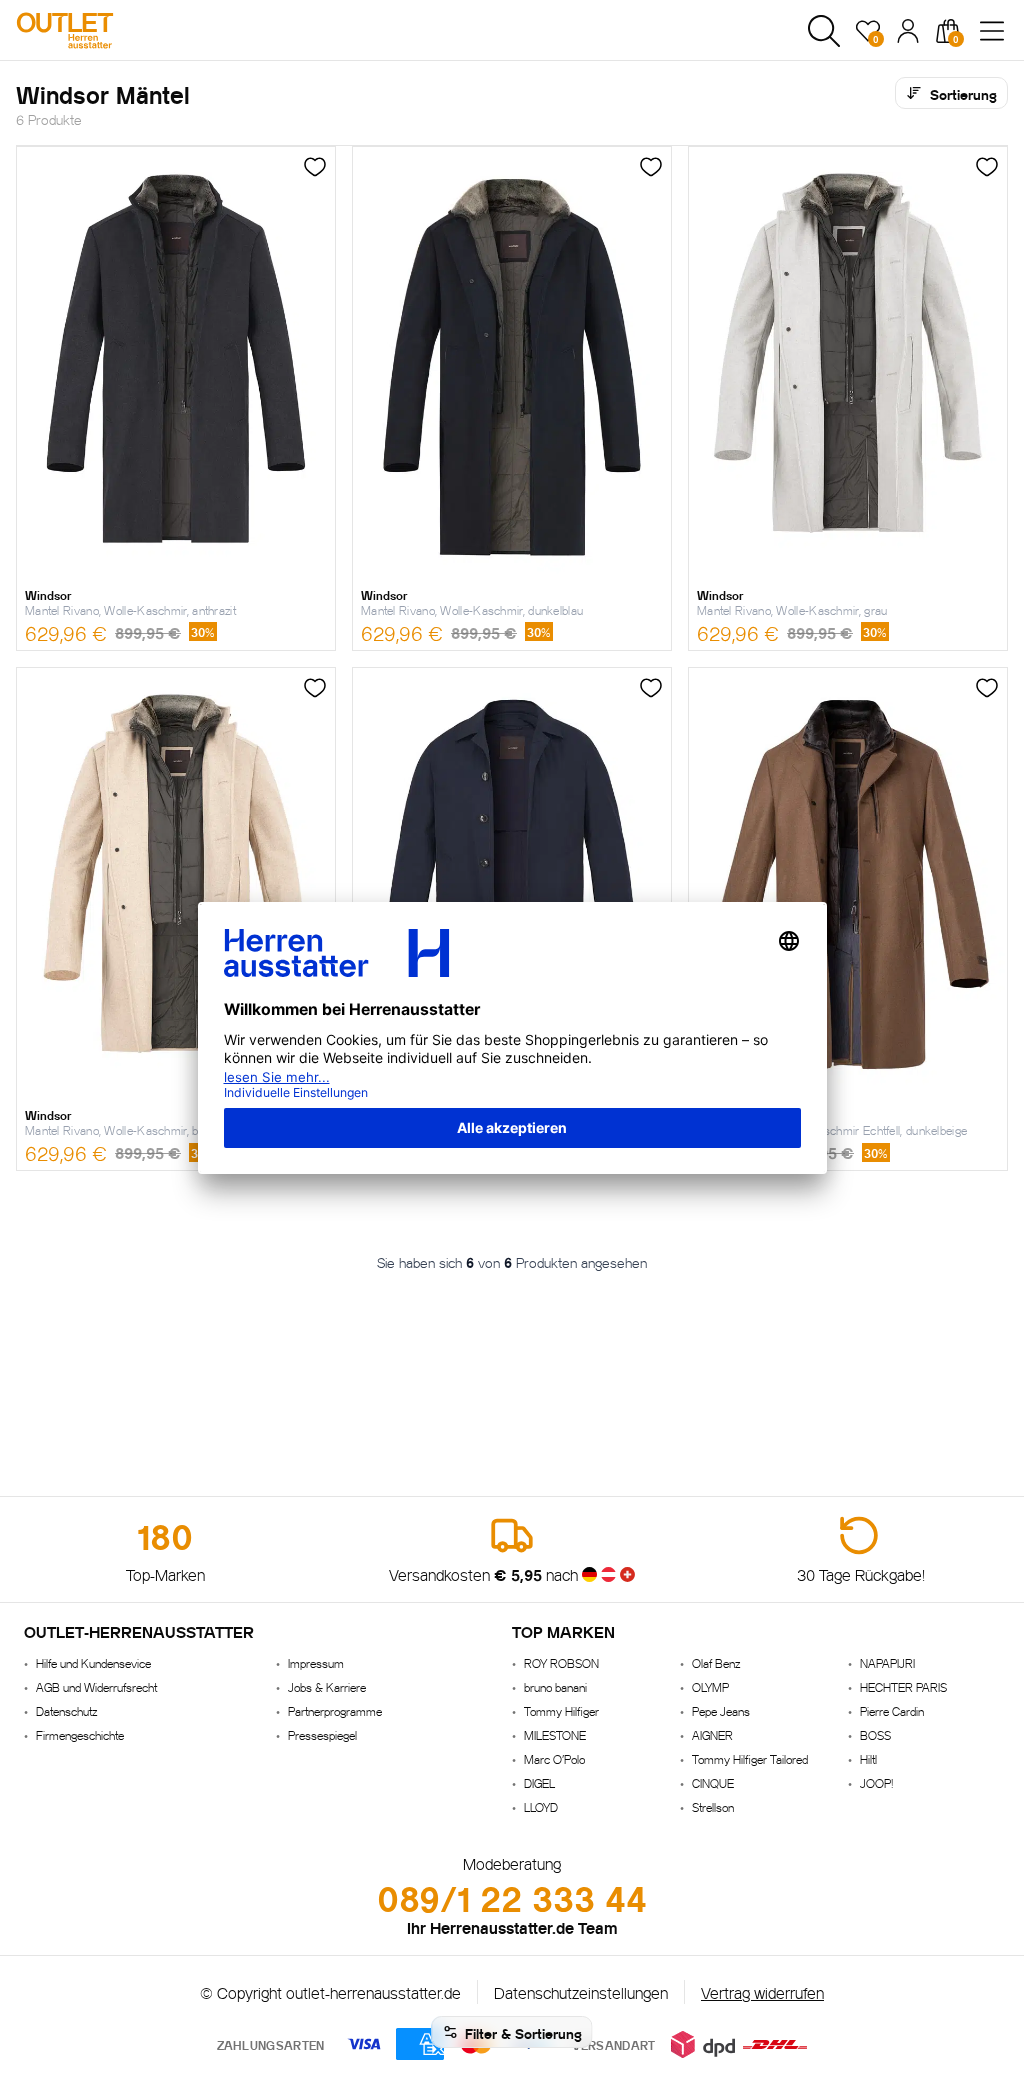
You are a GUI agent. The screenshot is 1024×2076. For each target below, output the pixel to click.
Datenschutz (66, 1710)
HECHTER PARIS (903, 1686)
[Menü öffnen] (992, 31)
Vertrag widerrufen (762, 1991)
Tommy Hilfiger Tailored (750, 1758)
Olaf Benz (716, 1662)
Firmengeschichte (80, 1734)
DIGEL (539, 1782)
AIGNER (712, 1734)
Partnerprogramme (335, 1710)
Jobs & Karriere (327, 1686)
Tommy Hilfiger (561, 1710)
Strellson (713, 1806)
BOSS (875, 1734)
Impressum (316, 1662)
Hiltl (868, 1758)
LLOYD (541, 1806)
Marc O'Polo (554, 1758)
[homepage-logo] (122, 30)
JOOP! (876, 1782)
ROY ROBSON (561, 1662)
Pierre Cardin (892, 1710)
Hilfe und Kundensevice (93, 1662)
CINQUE (713, 1782)
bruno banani (555, 1686)
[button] (824, 31)
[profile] (908, 31)
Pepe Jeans (721, 1710)
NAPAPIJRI (887, 1662)
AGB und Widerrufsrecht (96, 1686)
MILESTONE (555, 1734)
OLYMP (710, 1686)
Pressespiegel (322, 1734)
